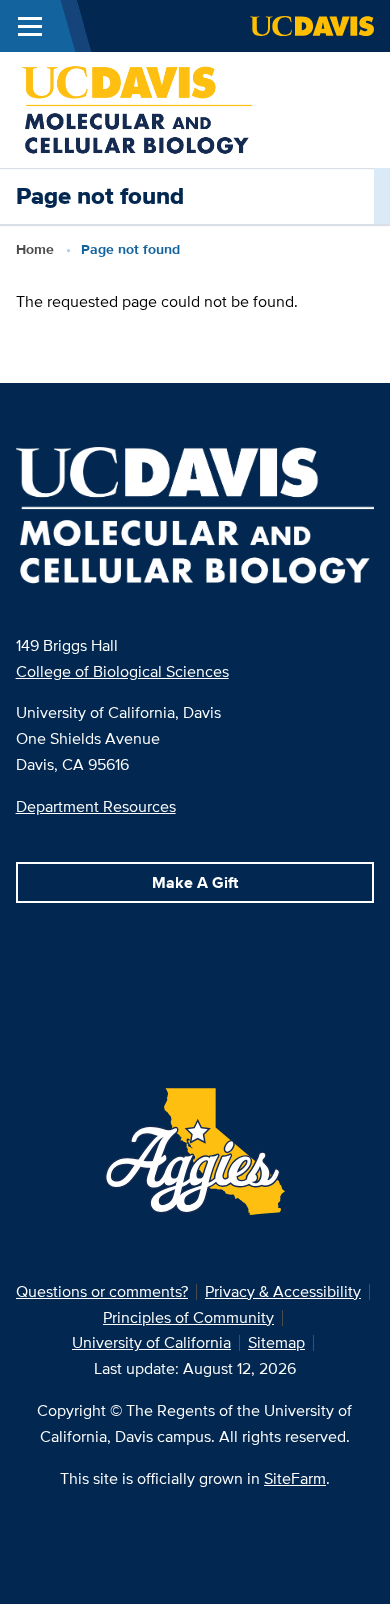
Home (35, 249)
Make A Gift (195, 882)
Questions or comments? (102, 1291)
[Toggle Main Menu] (30, 26)
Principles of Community (188, 1317)
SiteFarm (295, 1478)
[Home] (137, 108)
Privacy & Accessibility (283, 1291)
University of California (151, 1342)
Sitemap (276, 1342)
